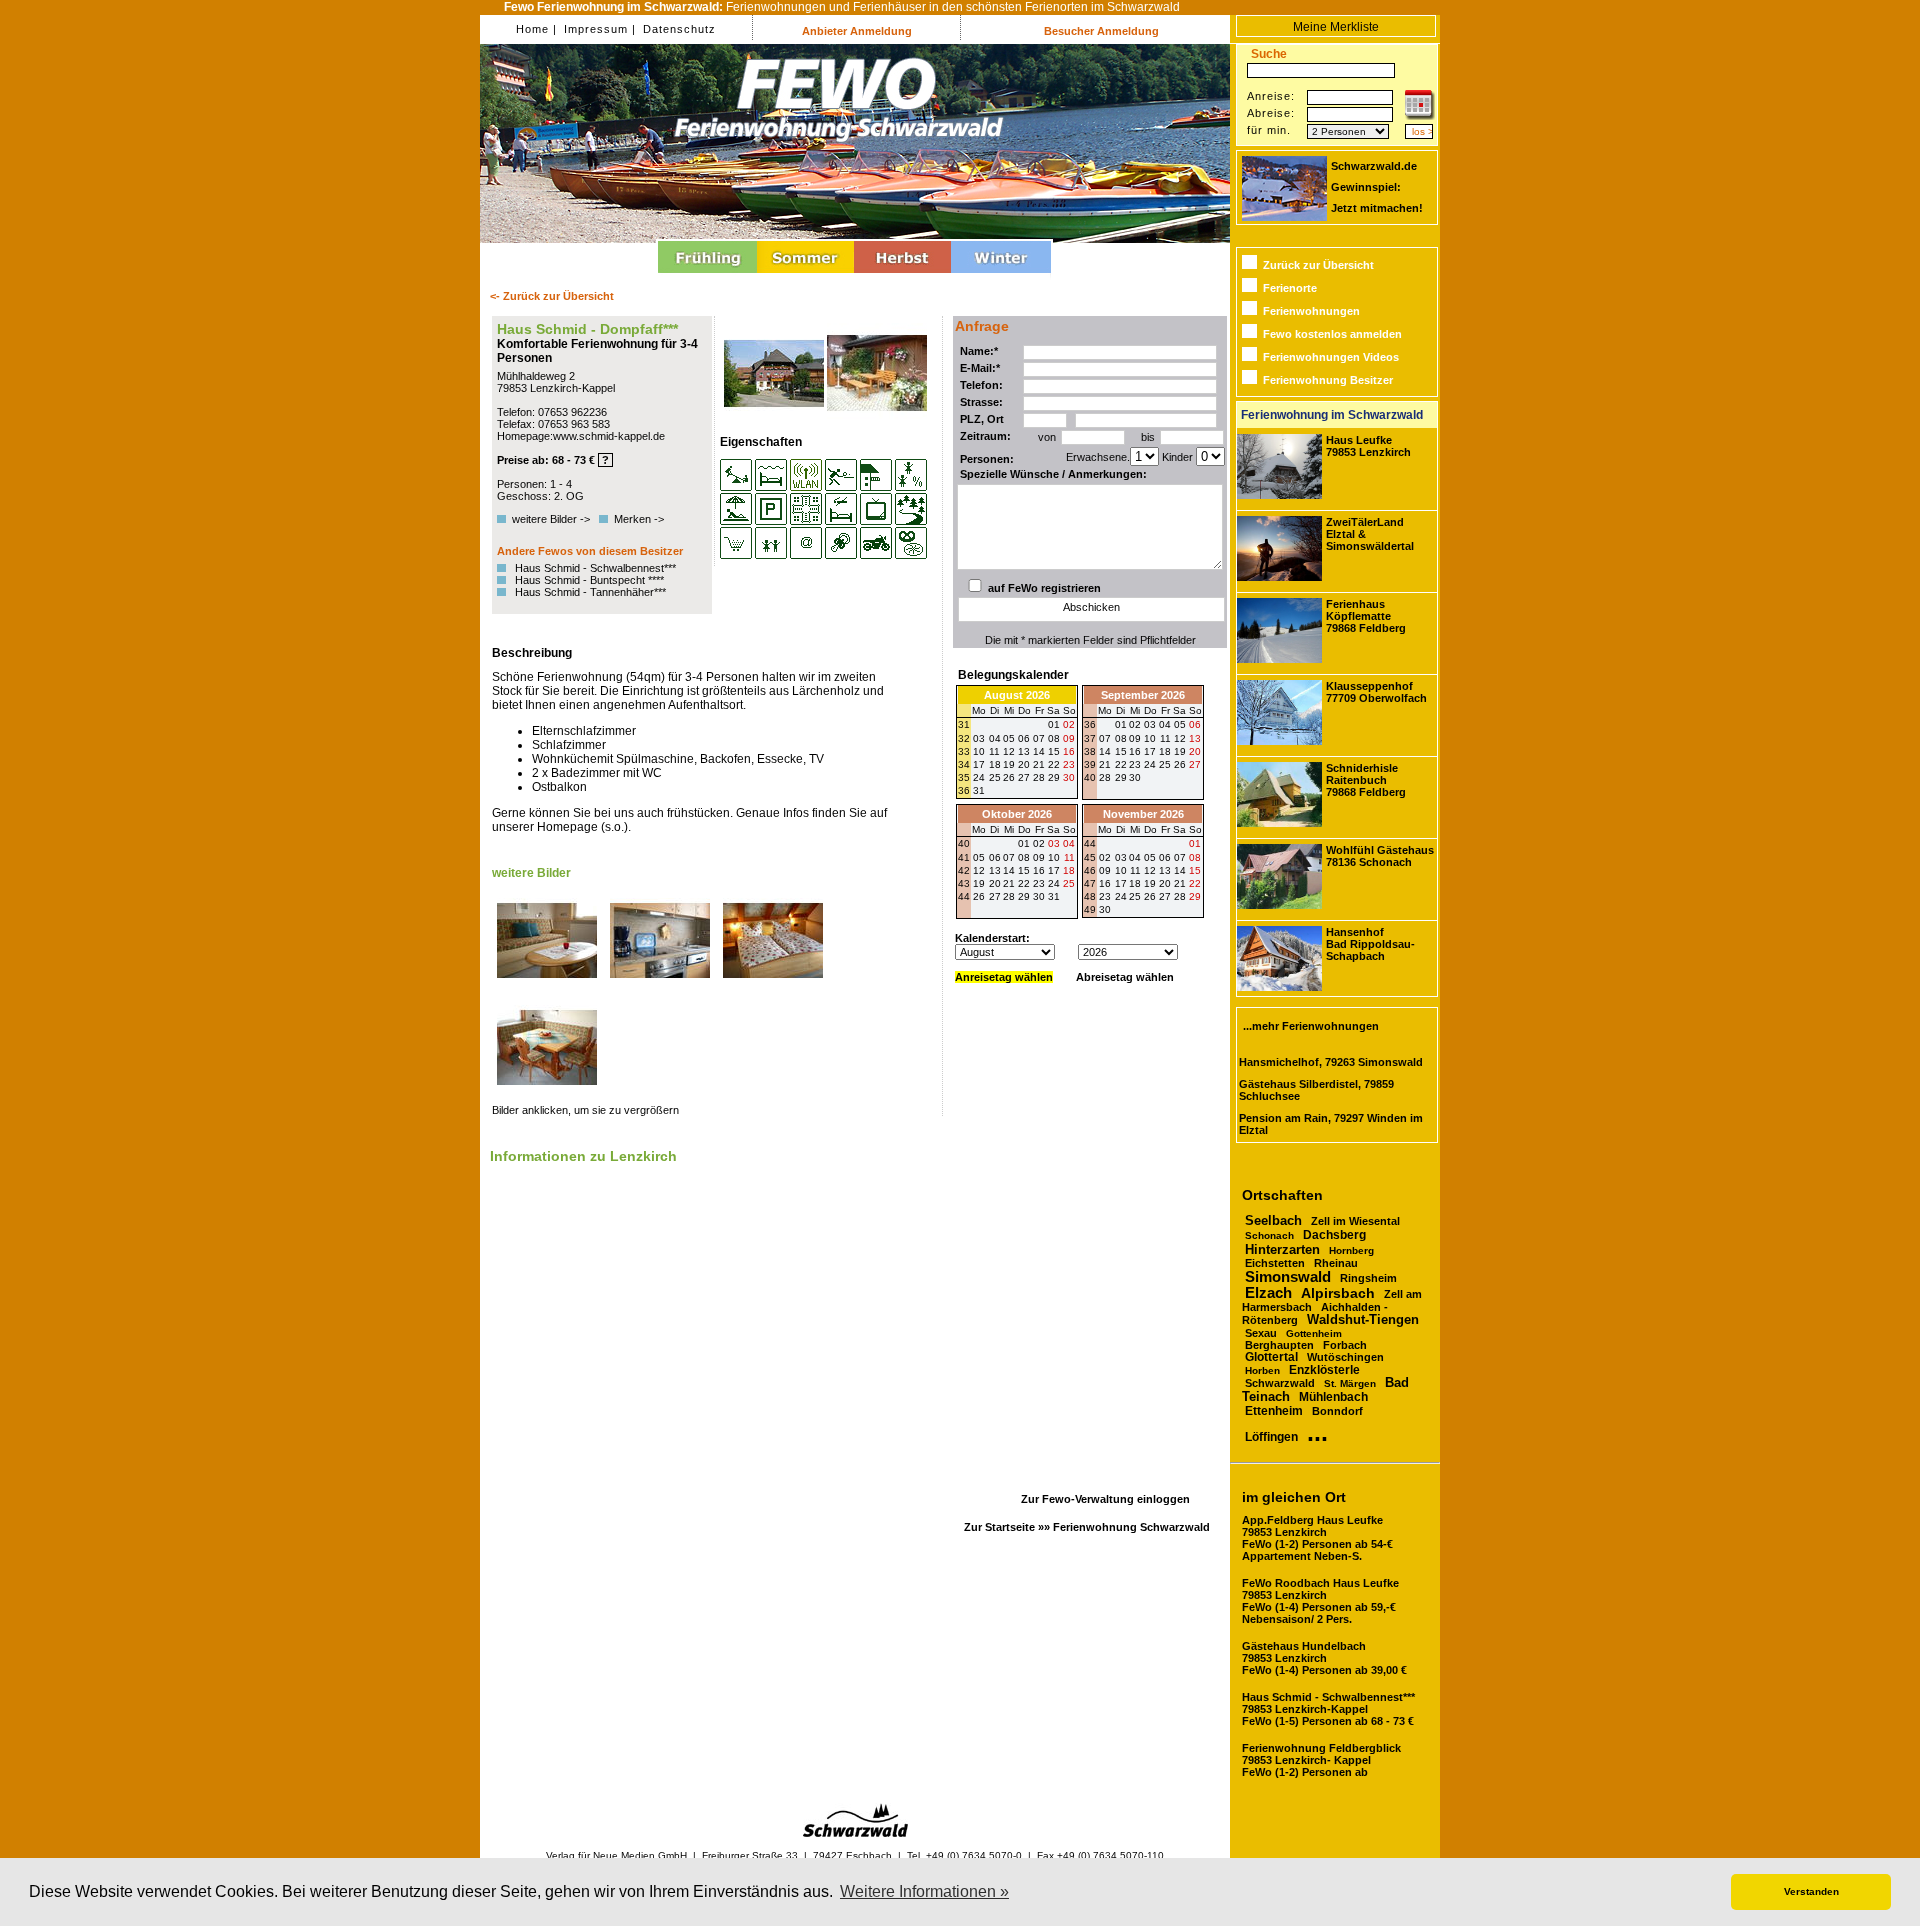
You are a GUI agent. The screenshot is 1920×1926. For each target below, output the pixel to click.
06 (1195, 724)
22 (1121, 764)
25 (995, 777)
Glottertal (1271, 1357)
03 (1150, 724)
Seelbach (1273, 1220)
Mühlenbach (1333, 1397)
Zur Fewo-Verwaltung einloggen (1105, 1499)
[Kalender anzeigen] (1420, 116)
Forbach (1345, 1345)
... (1317, 1432)
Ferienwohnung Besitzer (1328, 380)
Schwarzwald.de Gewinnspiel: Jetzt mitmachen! (1377, 187)
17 (1150, 751)
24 (979, 777)
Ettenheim (1274, 1411)
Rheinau (1336, 1263)
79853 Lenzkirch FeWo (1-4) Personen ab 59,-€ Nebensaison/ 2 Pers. (1320, 1601)
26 (1009, 777)
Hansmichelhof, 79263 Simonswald (1331, 1062)
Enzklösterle (1324, 1369)
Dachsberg (1334, 1235)
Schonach (1269, 1235)
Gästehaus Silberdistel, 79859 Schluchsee (1316, 1090)
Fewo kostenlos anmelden (1332, 334)
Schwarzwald (1280, 1383)
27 (1024, 777)
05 (1180, 724)
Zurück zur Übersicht (1318, 265)
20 (1195, 751)
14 (1105, 751)
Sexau (1261, 1333)
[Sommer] (805, 276)
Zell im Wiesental (1355, 1221)
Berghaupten (1279, 1345)
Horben (1262, 1370)
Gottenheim (1314, 1333)
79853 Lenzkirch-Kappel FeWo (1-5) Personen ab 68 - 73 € (1328, 1709)
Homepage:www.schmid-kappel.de (581, 436)
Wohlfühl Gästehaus (1380, 856)
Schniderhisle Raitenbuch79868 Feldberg (1366, 780)
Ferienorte (1290, 288)
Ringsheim (1368, 1278)
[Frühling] (707, 276)
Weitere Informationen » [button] (924, 1891)
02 (1135, 724)
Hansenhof (1370, 944)
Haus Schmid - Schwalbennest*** (595, 568)
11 (1165, 738)
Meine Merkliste (1336, 27)
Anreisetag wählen (1004, 977)
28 (1039, 777)
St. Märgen (1350, 1383)
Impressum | (598, 29)
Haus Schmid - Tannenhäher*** (590, 592)
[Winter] (1001, 276)
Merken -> (639, 519)
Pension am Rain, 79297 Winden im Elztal (1331, 1124)
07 (1105, 738)
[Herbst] (902, 276)
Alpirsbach (1338, 1293)
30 (1069, 777)
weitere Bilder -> (554, 519)
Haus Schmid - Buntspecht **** (589, 580)
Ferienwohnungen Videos (1331, 357)
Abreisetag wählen (1125, 977)
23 (1069, 764)
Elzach (1268, 1293)
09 (1135, 738)
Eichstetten (1275, 1263)
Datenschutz (677, 29)
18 (1165, 751)
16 (1135, 751)
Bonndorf (1337, 1411)
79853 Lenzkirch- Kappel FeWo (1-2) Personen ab (1321, 1760)
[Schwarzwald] (855, 1833)
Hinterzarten (1282, 1249)
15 (1121, 751)
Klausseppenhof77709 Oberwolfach (1376, 692)
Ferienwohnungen (1311, 311)
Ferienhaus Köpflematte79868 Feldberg (1366, 616)
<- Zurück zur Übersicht (552, 296)
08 (1121, 738)
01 (1121, 724)
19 (1180, 751)
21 (1105, 764)
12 (1180, 738)
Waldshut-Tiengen (1363, 1320)
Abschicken (1091, 607)
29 (1054, 777)
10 (1150, 738)
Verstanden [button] (1811, 1891)
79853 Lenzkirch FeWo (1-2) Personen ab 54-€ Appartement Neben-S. (1317, 1538)
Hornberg (1351, 1250)
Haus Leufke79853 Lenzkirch (1368, 446)
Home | (536, 29)
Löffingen (1271, 1437)
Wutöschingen (1345, 1357)
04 (1165, 724)
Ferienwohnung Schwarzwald (1131, 1527)
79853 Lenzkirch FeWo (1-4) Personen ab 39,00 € (1324, 1658)
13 (1195, 738)
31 (979, 790)
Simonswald (1288, 1277)
